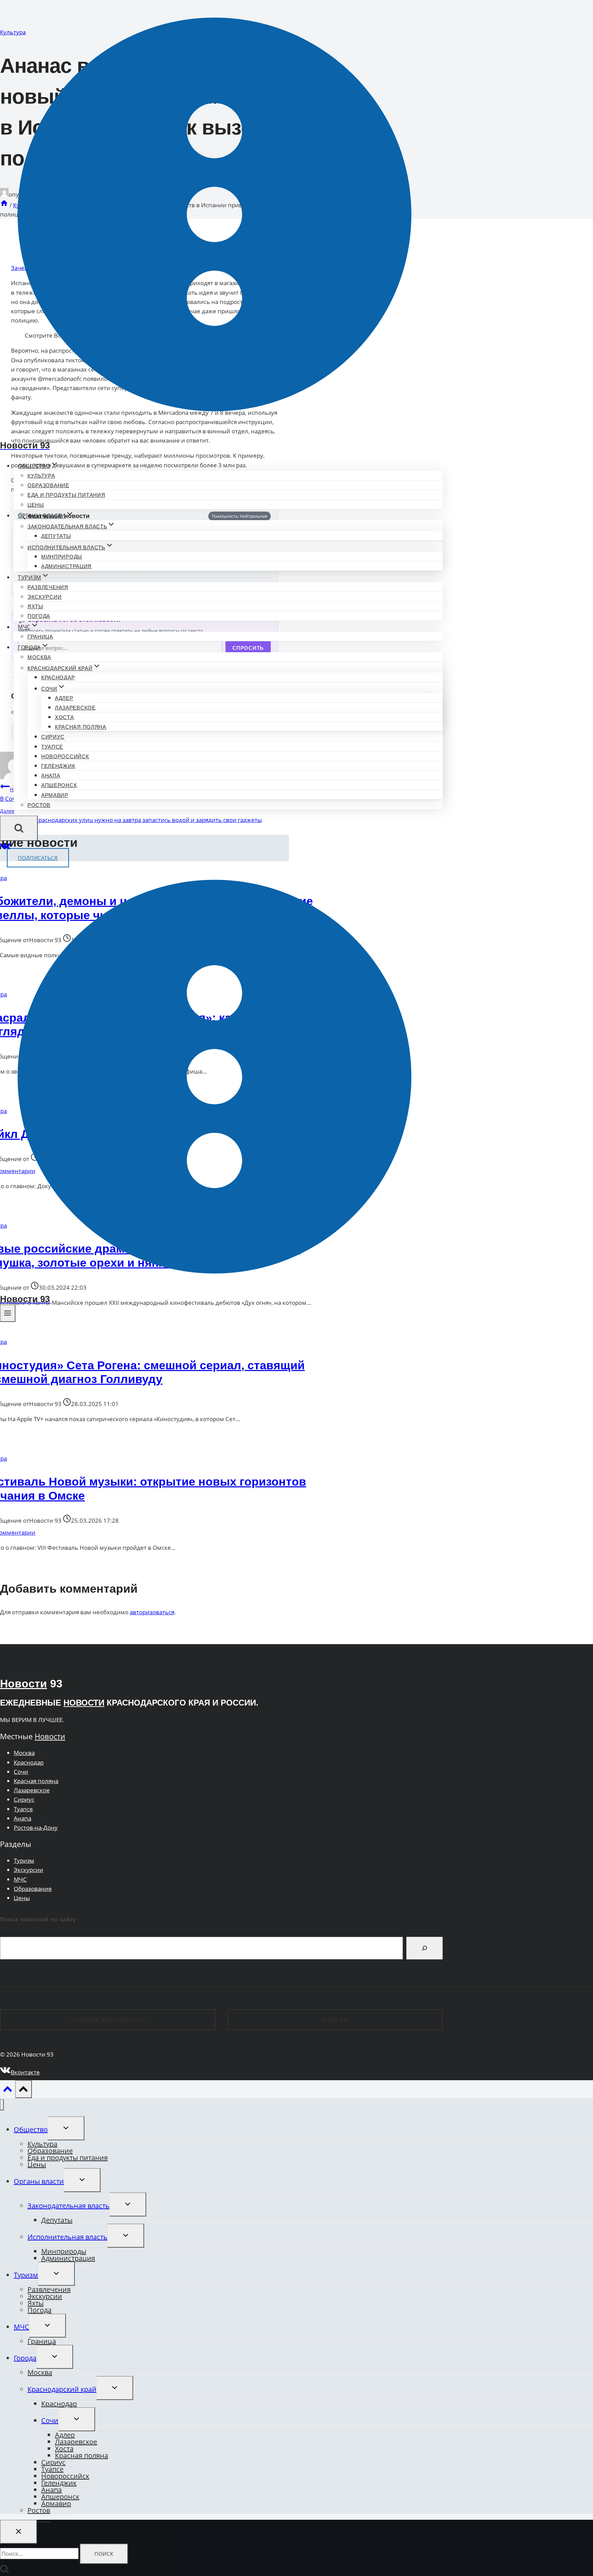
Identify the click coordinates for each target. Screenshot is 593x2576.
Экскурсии (44, 597)
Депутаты (56, 536)
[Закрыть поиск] (19, 2532)
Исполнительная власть (67, 2237)
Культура (41, 476)
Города (25, 2358)
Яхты (35, 606)
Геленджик (58, 766)
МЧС (20, 1879)
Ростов (39, 805)
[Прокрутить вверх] (8, 2091)
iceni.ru (335, 2020)
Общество (31, 2129)
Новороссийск (65, 756)
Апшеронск (59, 785)
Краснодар (58, 677)
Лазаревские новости (108, 2020)
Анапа (51, 776)
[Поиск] (425, 1948)
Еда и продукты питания (66, 495)
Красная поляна (81, 727)
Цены (36, 505)
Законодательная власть (68, 2206)
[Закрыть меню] (2, 2105)
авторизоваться (152, 1612)
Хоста (65, 717)
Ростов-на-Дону (36, 1828)
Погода (39, 616)
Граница (40, 637)
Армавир (55, 795)
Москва (39, 657)
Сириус (53, 737)
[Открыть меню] (8, 1313)
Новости (24, 1684)
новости (84, 1703)
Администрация (66, 566)
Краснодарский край (62, 2389)
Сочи (21, 1772)
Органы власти (39, 2181)
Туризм (24, 1860)
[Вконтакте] (5, 848)
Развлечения (48, 587)
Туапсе (52, 747)
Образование (48, 485)
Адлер (64, 698)
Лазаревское (75, 708)
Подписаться (38, 858)
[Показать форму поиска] (19, 828)
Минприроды (62, 557)
